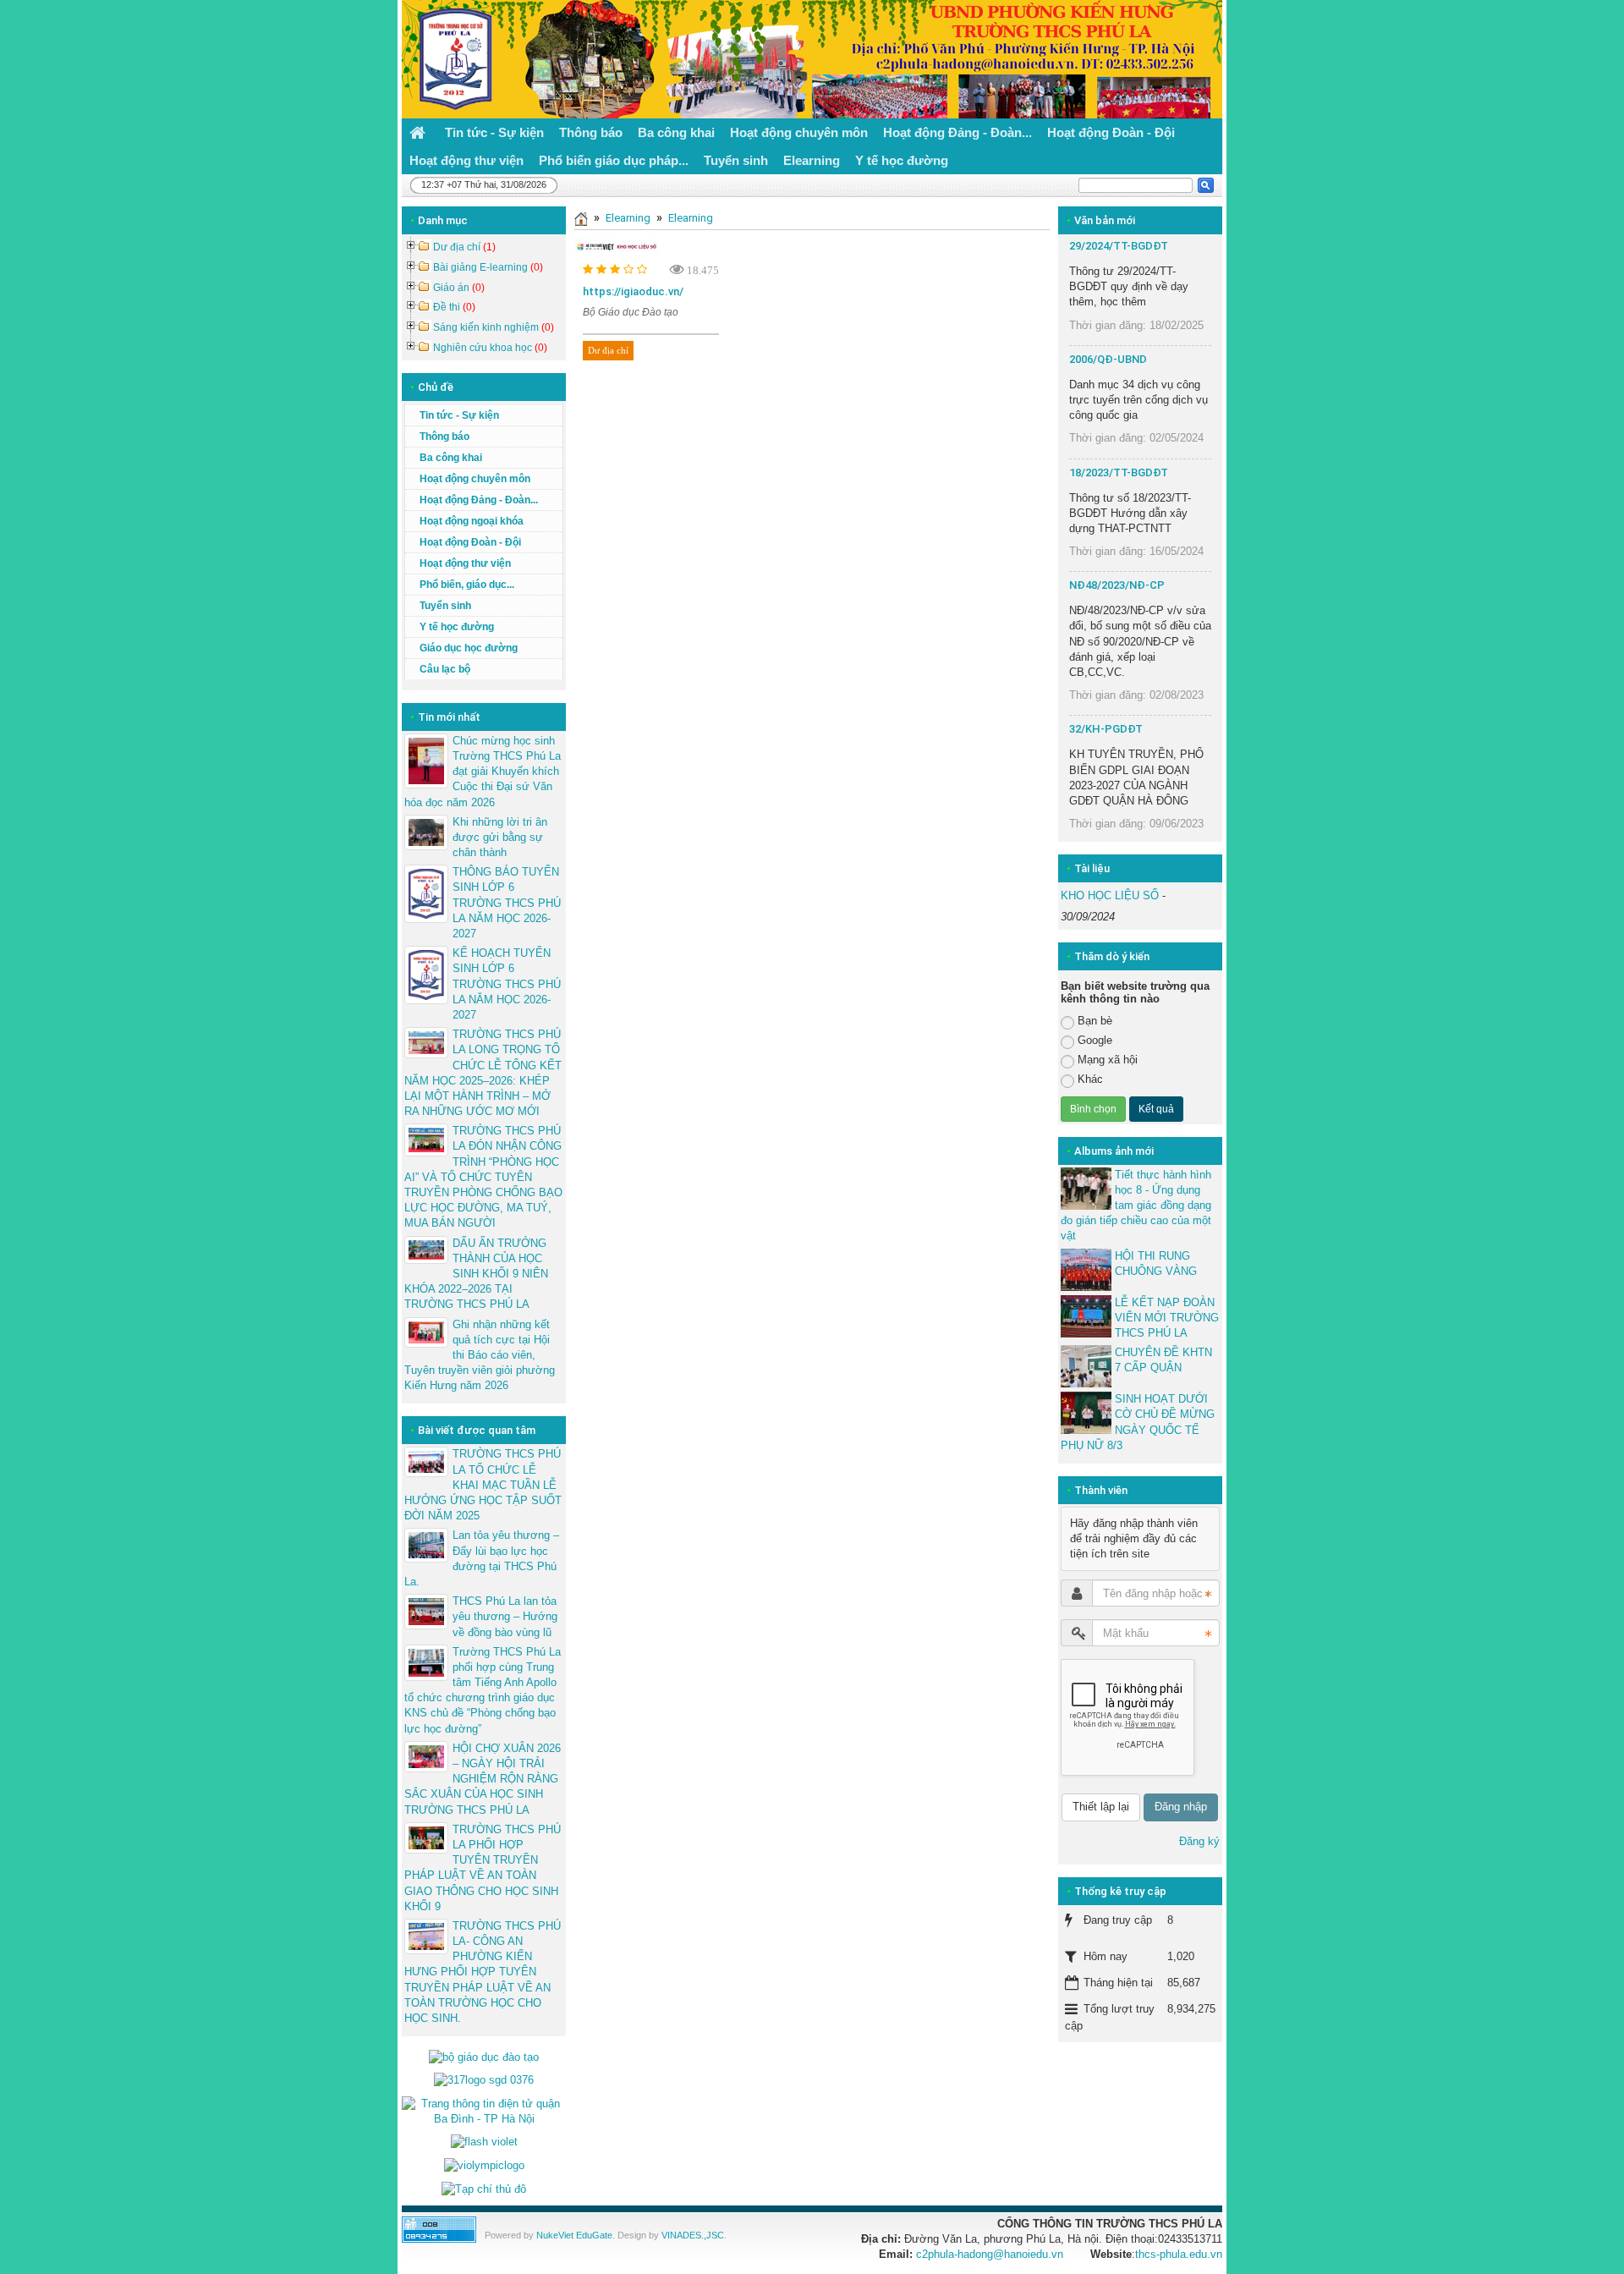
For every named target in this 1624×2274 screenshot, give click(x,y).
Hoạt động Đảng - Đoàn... (479, 500)
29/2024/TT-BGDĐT (1119, 246)
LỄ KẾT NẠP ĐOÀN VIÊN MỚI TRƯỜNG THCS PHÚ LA (1167, 1318)
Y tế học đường (457, 627)
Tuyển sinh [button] (736, 160)
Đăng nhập (1181, 1807)
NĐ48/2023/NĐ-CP (1117, 585)
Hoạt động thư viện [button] (466, 160)
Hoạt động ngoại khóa (472, 521)
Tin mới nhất (449, 717)
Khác (1090, 1079)
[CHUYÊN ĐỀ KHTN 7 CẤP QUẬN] (1086, 1366)
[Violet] (484, 2142)
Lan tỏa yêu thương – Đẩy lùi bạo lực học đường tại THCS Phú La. (482, 1558)
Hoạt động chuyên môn (475, 479)
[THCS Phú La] (451, 58)
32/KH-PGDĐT (1106, 729)
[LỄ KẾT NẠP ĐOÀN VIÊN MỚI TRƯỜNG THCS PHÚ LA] (1086, 1316)
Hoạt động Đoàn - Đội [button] (1111, 132)
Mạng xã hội (1108, 1060)
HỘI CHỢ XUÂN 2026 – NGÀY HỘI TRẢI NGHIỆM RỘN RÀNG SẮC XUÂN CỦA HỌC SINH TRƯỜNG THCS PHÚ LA (483, 1779)
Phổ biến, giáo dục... (467, 585)
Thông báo (444, 437)
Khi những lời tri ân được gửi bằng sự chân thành (500, 837)
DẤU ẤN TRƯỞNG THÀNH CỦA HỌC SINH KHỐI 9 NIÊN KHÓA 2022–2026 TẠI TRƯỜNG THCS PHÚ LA (476, 1274)
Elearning (628, 218)
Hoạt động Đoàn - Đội (470, 542)
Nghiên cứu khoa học (490, 348)
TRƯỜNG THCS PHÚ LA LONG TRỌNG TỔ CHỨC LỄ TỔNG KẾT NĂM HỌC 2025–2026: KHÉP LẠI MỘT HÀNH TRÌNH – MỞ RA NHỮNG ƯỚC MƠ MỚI (483, 1073)
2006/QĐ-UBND (1108, 359)
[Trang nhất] (420, 132)
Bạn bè (1095, 1021)
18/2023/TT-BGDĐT (1119, 472)
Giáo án (459, 288)
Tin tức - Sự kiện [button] (494, 132)
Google (1095, 1040)
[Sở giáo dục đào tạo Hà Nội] (484, 2080)
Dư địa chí (608, 350)
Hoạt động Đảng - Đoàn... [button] (957, 132)
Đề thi (454, 307)
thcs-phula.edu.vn (1179, 2254)
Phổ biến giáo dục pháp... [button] (614, 160)
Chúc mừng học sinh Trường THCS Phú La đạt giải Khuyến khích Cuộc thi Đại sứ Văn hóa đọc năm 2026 (483, 772)
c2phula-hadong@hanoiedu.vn (990, 2254)
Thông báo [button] (591, 132)
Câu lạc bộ (445, 669)
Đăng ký (1199, 1841)
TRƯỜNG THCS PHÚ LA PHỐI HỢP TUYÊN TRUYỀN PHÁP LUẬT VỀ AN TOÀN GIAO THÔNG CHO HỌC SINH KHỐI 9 (483, 1868)
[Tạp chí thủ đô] (484, 2188)
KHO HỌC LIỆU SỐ (1110, 895)
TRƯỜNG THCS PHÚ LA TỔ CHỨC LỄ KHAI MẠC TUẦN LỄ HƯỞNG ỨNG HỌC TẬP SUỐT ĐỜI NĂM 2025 (483, 1485)
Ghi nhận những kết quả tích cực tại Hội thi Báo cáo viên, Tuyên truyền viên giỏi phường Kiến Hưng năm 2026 (480, 1355)
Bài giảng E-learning (488, 267)
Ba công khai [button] (676, 132)
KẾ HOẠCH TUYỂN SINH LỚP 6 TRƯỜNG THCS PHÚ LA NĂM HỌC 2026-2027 (507, 984)
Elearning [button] (812, 160)
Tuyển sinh (445, 606)
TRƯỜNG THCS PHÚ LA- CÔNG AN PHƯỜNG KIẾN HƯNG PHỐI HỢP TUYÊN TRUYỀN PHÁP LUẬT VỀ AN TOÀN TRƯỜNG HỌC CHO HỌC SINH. (483, 1972)
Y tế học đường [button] (902, 160)
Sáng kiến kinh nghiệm (494, 327)
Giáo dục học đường (469, 648)
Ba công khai (451, 458)
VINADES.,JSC (693, 2235)
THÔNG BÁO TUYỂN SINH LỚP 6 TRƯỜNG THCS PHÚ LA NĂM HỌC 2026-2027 (507, 903)
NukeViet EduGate (574, 2235)
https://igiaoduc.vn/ (633, 291)
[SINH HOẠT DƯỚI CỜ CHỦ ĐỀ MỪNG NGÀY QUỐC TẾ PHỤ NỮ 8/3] (1086, 1413)
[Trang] (581, 218)
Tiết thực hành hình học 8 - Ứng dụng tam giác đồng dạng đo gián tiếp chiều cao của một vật (1136, 1206)
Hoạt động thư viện (465, 563)
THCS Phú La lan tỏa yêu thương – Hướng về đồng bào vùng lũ (505, 1616)
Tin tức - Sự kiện (459, 415)
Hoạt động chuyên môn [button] (799, 132)
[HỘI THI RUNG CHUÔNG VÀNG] (1086, 1270)
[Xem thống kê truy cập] (439, 2229)
